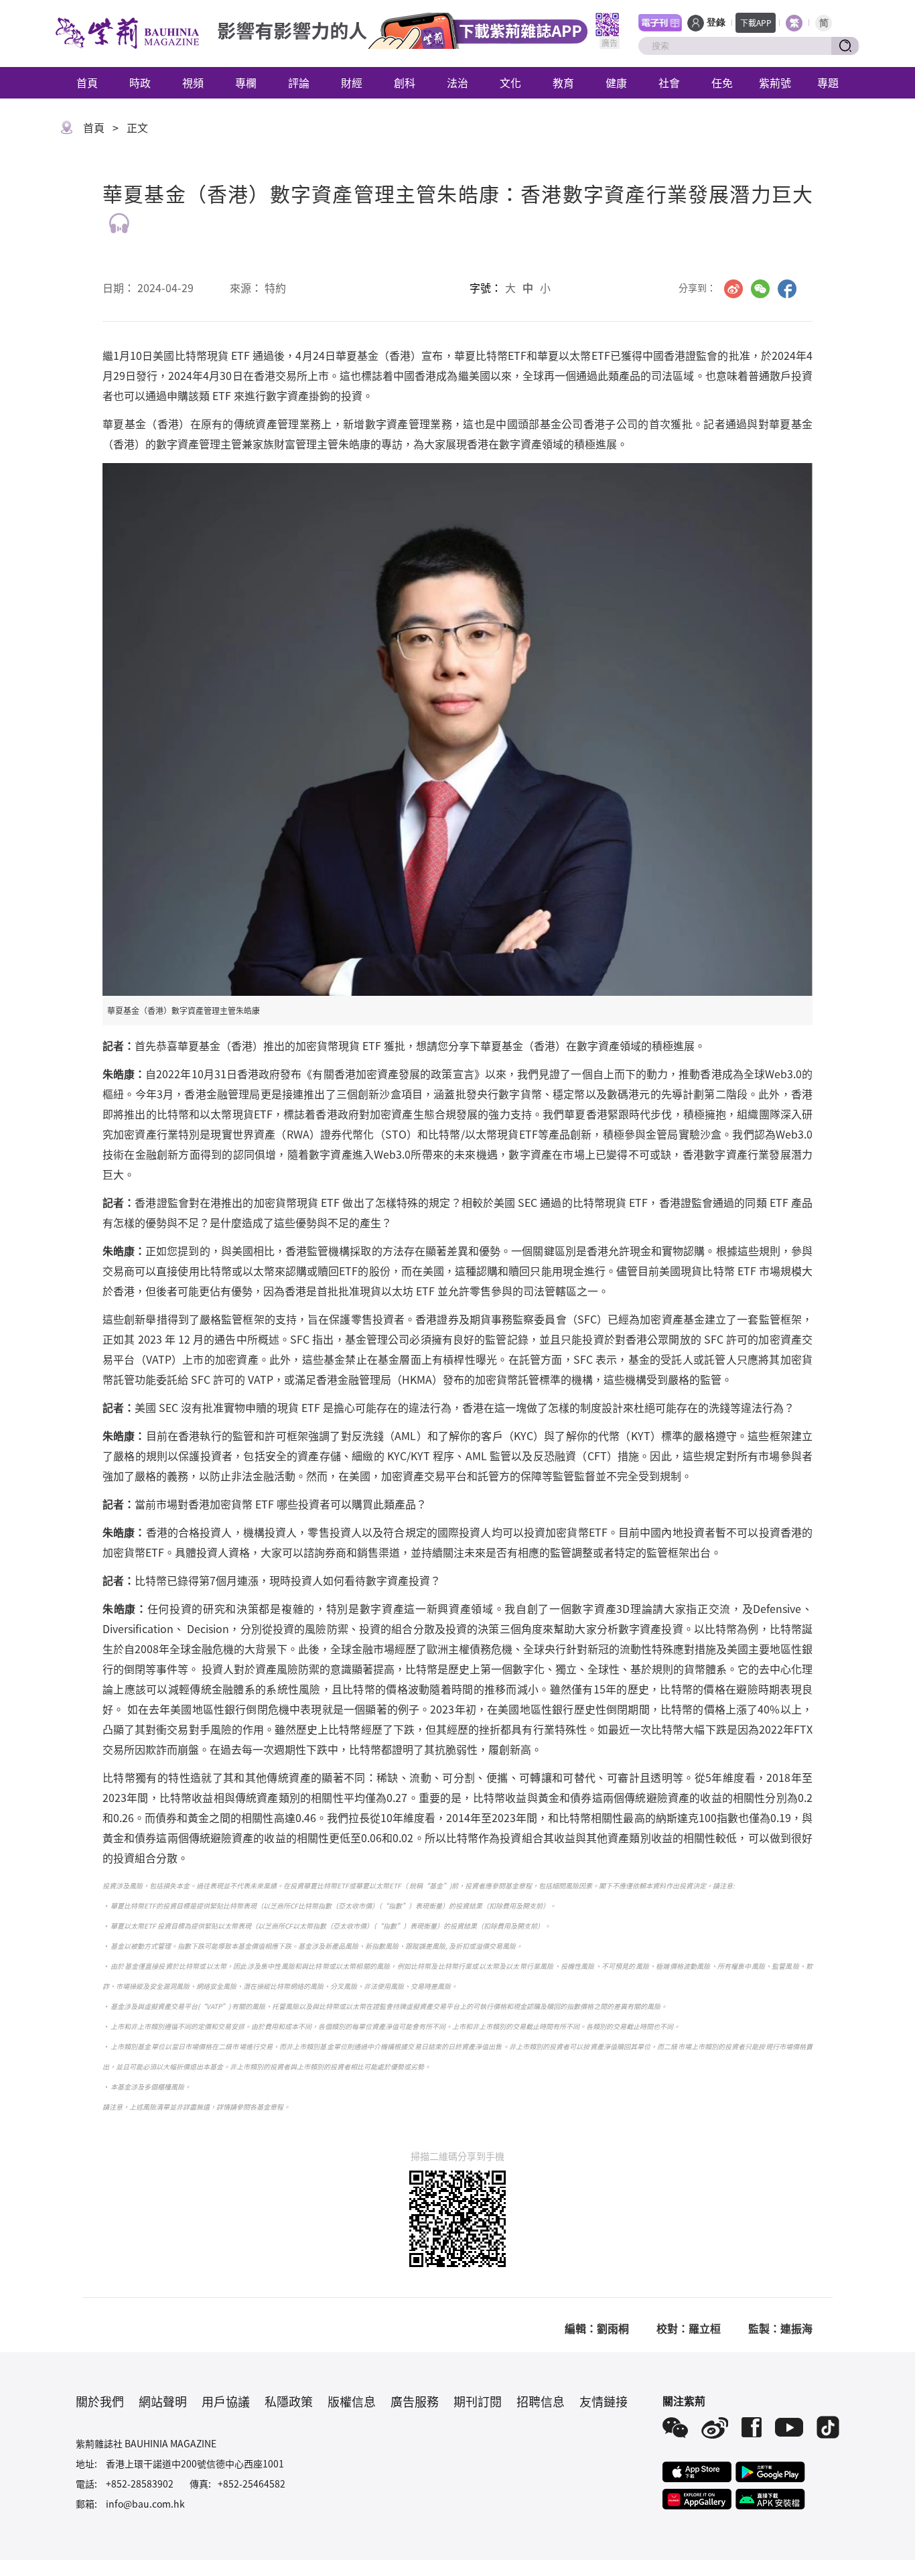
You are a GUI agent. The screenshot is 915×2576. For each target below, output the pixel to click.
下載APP (756, 22)
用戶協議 (226, 2401)
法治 (457, 82)
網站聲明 (163, 2401)
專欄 (246, 82)
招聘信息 (541, 2401)
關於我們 (100, 2401)
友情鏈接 (604, 2401)
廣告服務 (415, 2401)
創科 (405, 82)
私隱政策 (289, 2401)
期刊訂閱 (478, 2401)
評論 (299, 82)
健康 (616, 82)
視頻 (193, 82)
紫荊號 (775, 82)
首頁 (87, 82)
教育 (563, 82)
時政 (140, 82)
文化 (510, 82)
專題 (828, 82)
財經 (352, 82)
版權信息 (352, 2401)
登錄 (716, 22)
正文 (137, 127)
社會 (669, 82)
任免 (722, 82)
